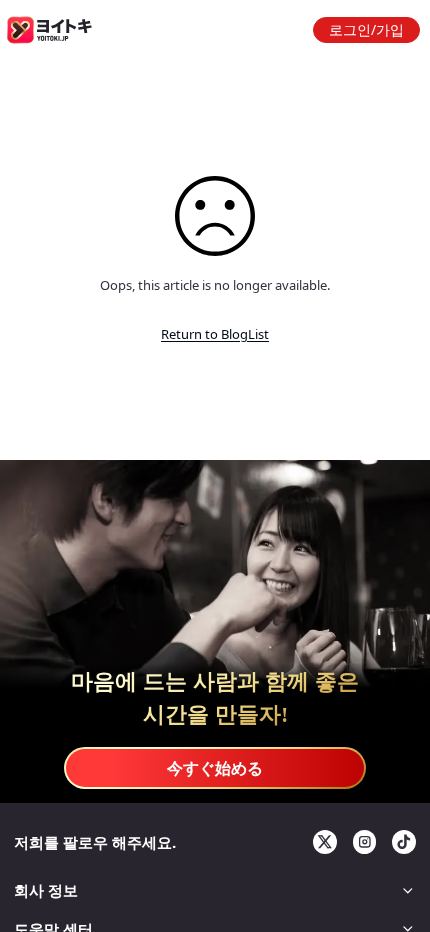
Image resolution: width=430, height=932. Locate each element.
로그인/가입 (366, 29)
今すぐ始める (215, 768)
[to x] (325, 842)
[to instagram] (365, 842)
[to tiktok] (404, 842)
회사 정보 (46, 890)
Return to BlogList (215, 334)
